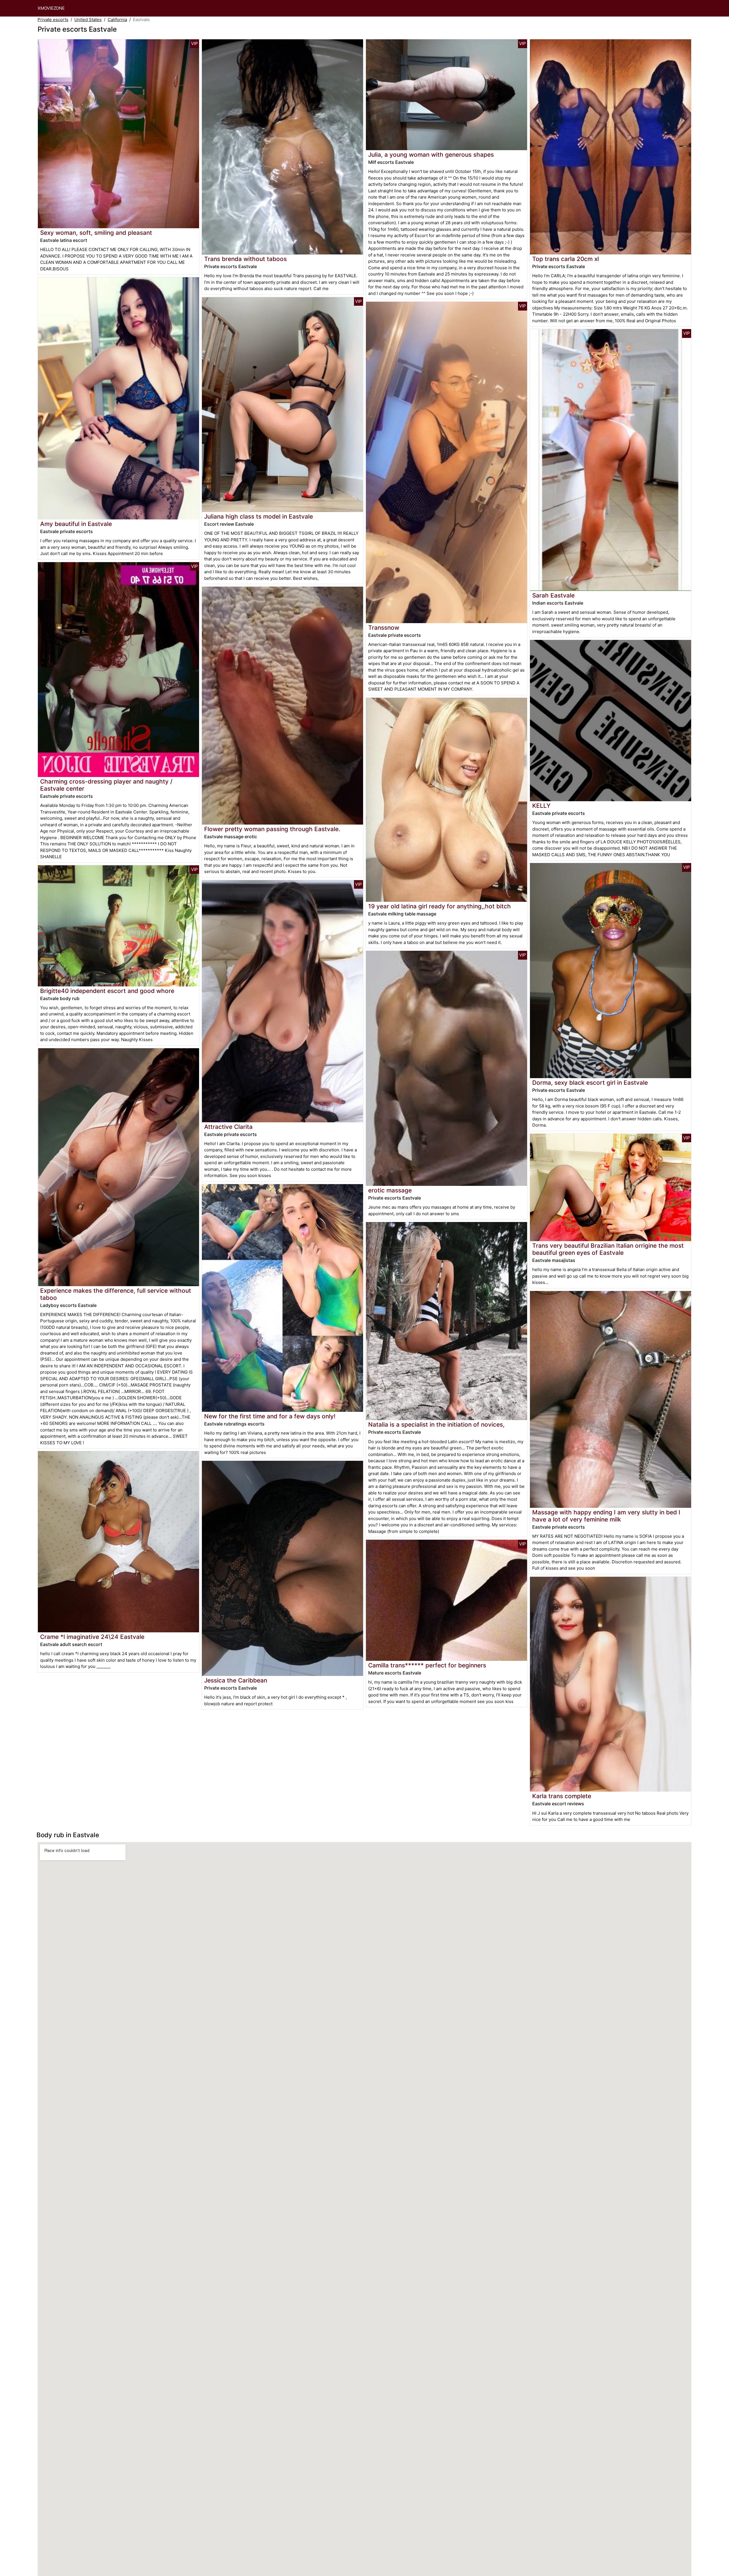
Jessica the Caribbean (236, 1680)
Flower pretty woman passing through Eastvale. (272, 829)
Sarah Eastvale (553, 595)
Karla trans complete (562, 1796)
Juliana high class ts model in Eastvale (259, 516)
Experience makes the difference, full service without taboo (116, 1294)
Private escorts (53, 20)
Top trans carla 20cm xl (566, 259)
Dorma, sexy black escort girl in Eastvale (590, 1083)
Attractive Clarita (228, 1127)
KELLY (541, 806)
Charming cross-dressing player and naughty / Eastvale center (106, 785)
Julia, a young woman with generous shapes (431, 155)
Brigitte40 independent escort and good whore (107, 991)
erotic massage (390, 1190)
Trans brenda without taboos (245, 259)
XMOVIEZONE (51, 8)
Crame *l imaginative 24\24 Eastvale (92, 1637)
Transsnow (384, 628)
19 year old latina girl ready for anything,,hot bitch (440, 906)
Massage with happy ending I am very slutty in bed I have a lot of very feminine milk (606, 1516)
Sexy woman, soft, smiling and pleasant (96, 233)
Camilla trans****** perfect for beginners (427, 1665)
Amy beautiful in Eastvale (76, 524)
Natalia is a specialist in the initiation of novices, (436, 1424)
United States (88, 20)
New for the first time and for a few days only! (270, 1416)
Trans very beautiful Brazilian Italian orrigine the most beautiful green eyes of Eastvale (608, 1249)
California (117, 20)
